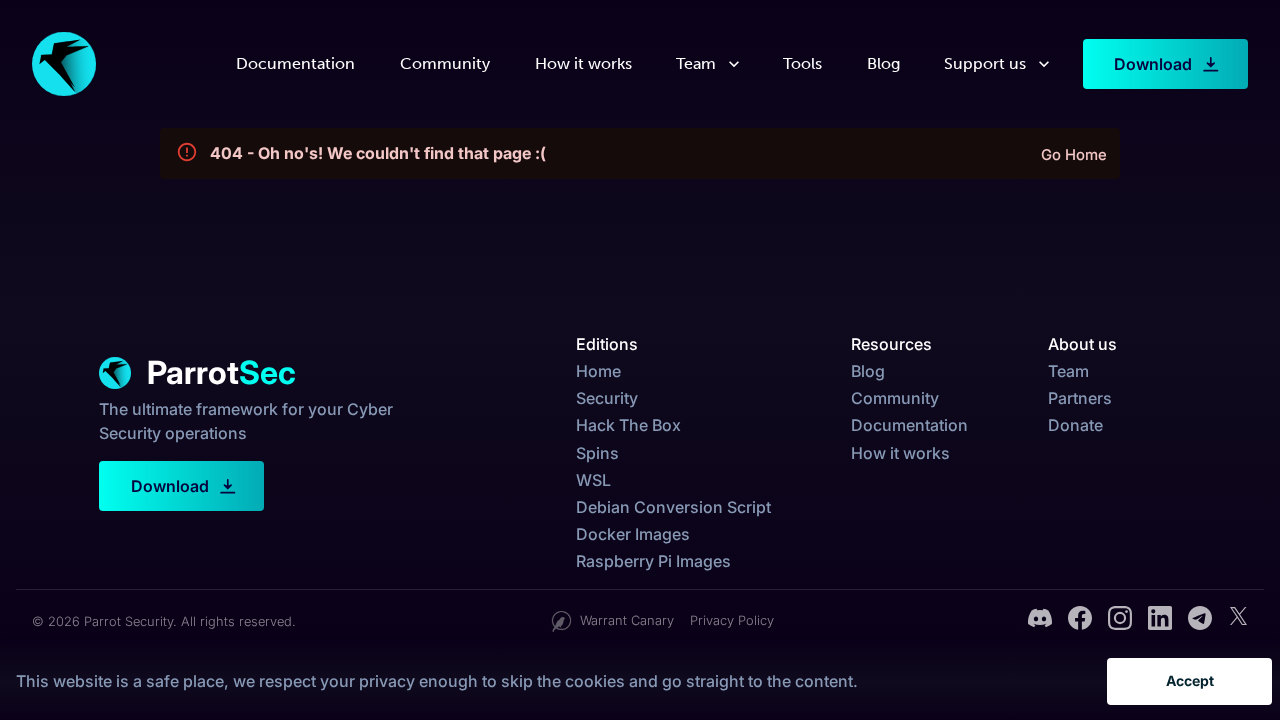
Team (696, 63)
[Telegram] (1200, 621)
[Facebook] (1080, 621)
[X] (1238, 621)
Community (445, 63)
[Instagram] (1120, 621)
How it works (583, 63)
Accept (1190, 680)
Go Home (1074, 155)
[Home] (64, 64)
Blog (883, 63)
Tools (802, 63)
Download (1153, 64)
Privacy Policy (732, 620)
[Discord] (1040, 621)
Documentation (295, 63)
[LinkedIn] (1160, 621)
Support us (985, 63)
